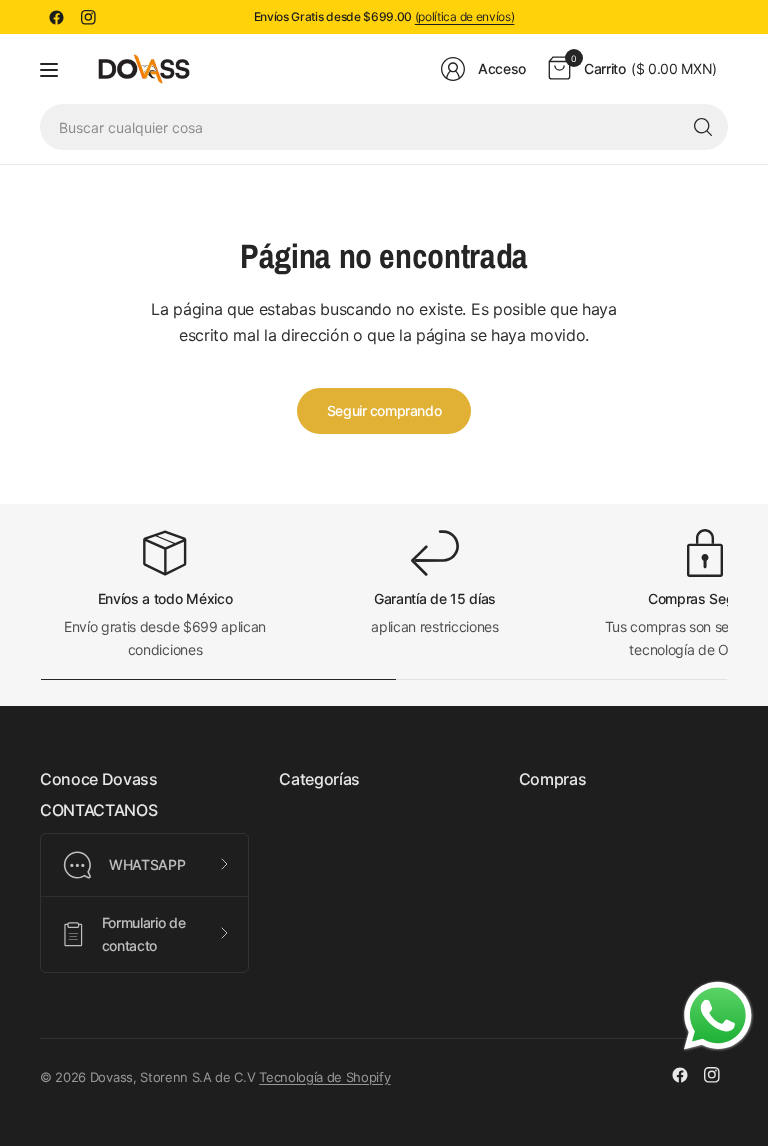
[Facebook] (56, 17)
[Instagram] (88, 17)
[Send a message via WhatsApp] (718, 1016)
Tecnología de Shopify (324, 1077)
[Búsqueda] (703, 127)
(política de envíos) (465, 16)
